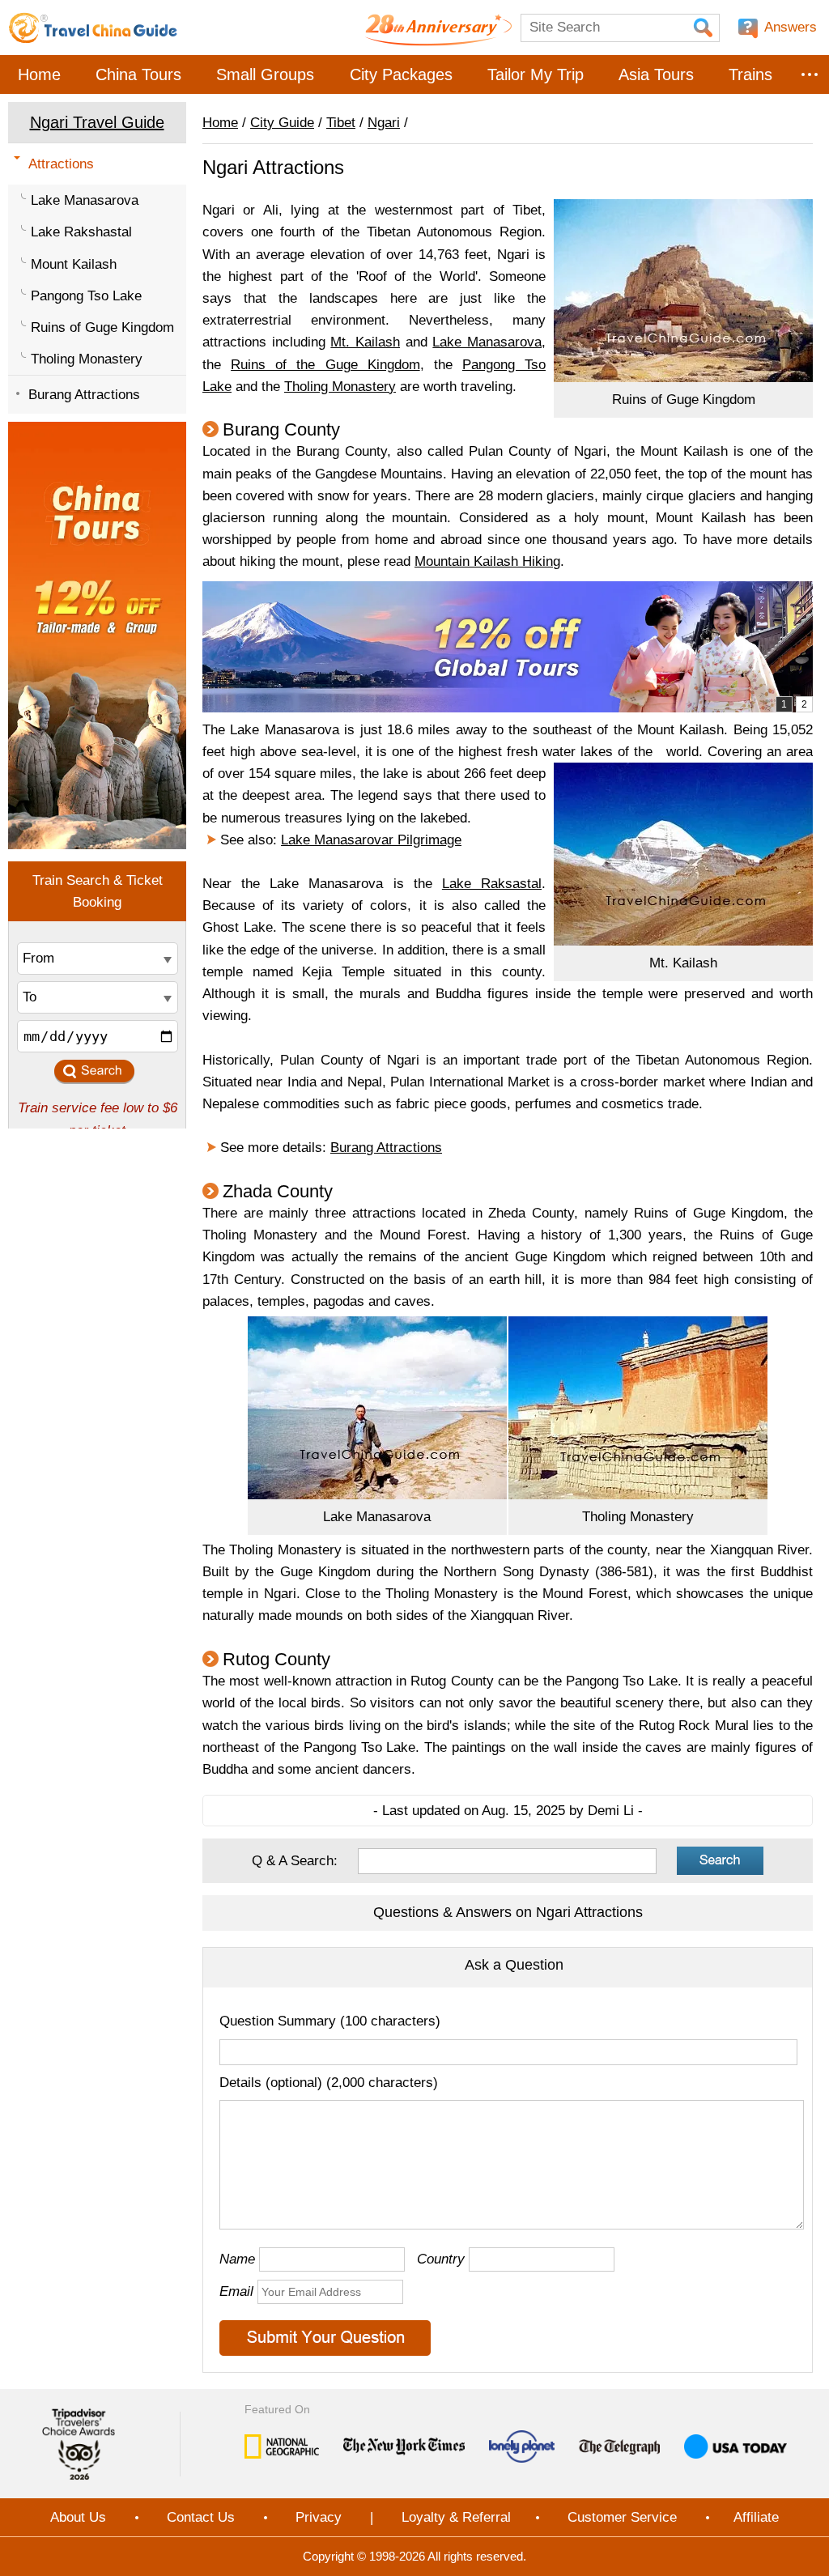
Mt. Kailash (365, 342)
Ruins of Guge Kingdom (102, 327)
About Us (78, 2517)
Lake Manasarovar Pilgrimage (371, 840)
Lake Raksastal (492, 884)
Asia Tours (656, 74)
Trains (750, 74)
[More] (810, 74)
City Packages (401, 74)
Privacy (319, 2517)
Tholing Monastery (87, 359)
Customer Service (622, 2517)
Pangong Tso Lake (86, 296)
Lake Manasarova (85, 200)
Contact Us (201, 2517)
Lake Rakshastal (81, 232)
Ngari (384, 123)
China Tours (138, 74)
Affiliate (756, 2517)
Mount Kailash (74, 264)
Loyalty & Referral (456, 2517)
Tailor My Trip (536, 74)
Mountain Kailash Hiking (487, 561)
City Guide (282, 123)
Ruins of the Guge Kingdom (325, 365)
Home (39, 74)
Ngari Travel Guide (97, 122)
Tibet (341, 123)
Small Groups (265, 74)
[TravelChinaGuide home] (93, 28)
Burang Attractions (84, 395)
